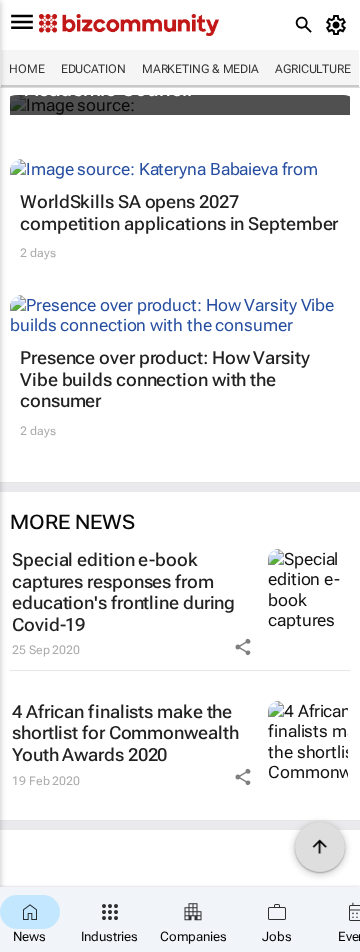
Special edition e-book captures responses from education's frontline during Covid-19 (123, 592)
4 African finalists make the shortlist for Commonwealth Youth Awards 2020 (125, 733)
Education (93, 69)
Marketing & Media (200, 69)
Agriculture (313, 69)
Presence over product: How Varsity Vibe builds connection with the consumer (165, 379)
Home (27, 69)
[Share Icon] (243, 647)
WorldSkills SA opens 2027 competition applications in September (179, 212)
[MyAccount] (339, 25)
